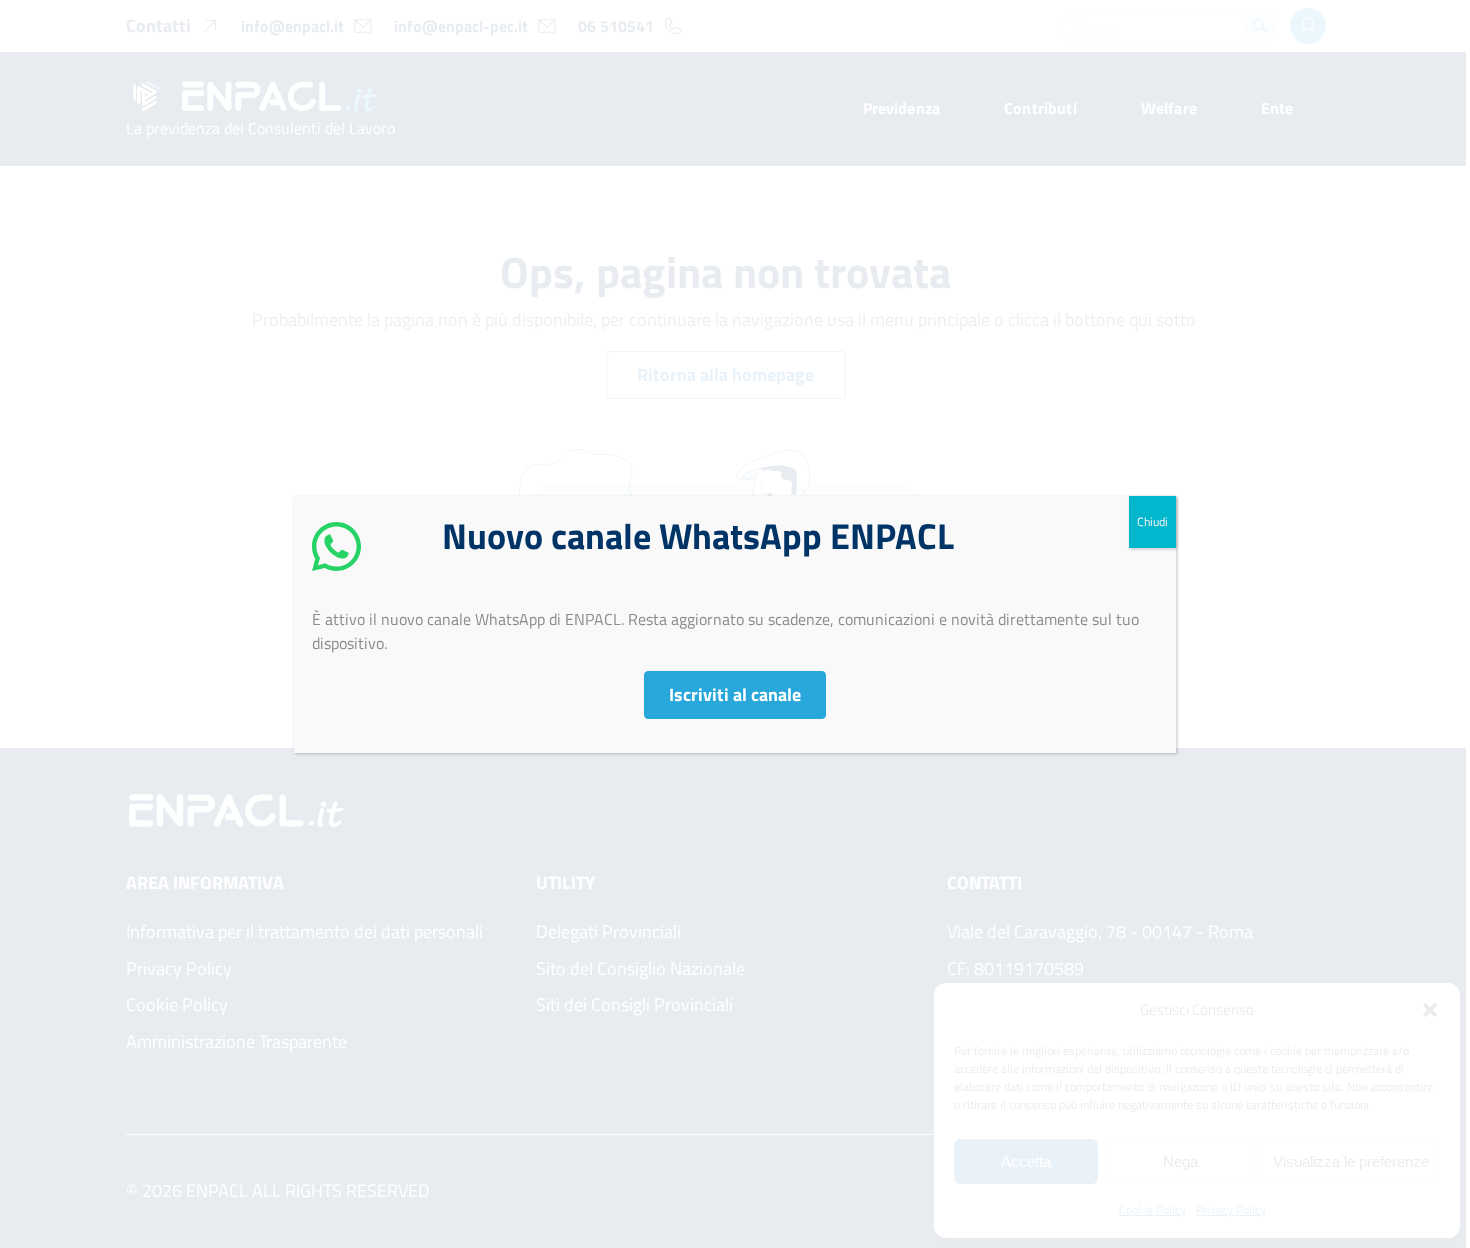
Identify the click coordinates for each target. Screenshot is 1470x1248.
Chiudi (1152, 521)
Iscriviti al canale (735, 694)
